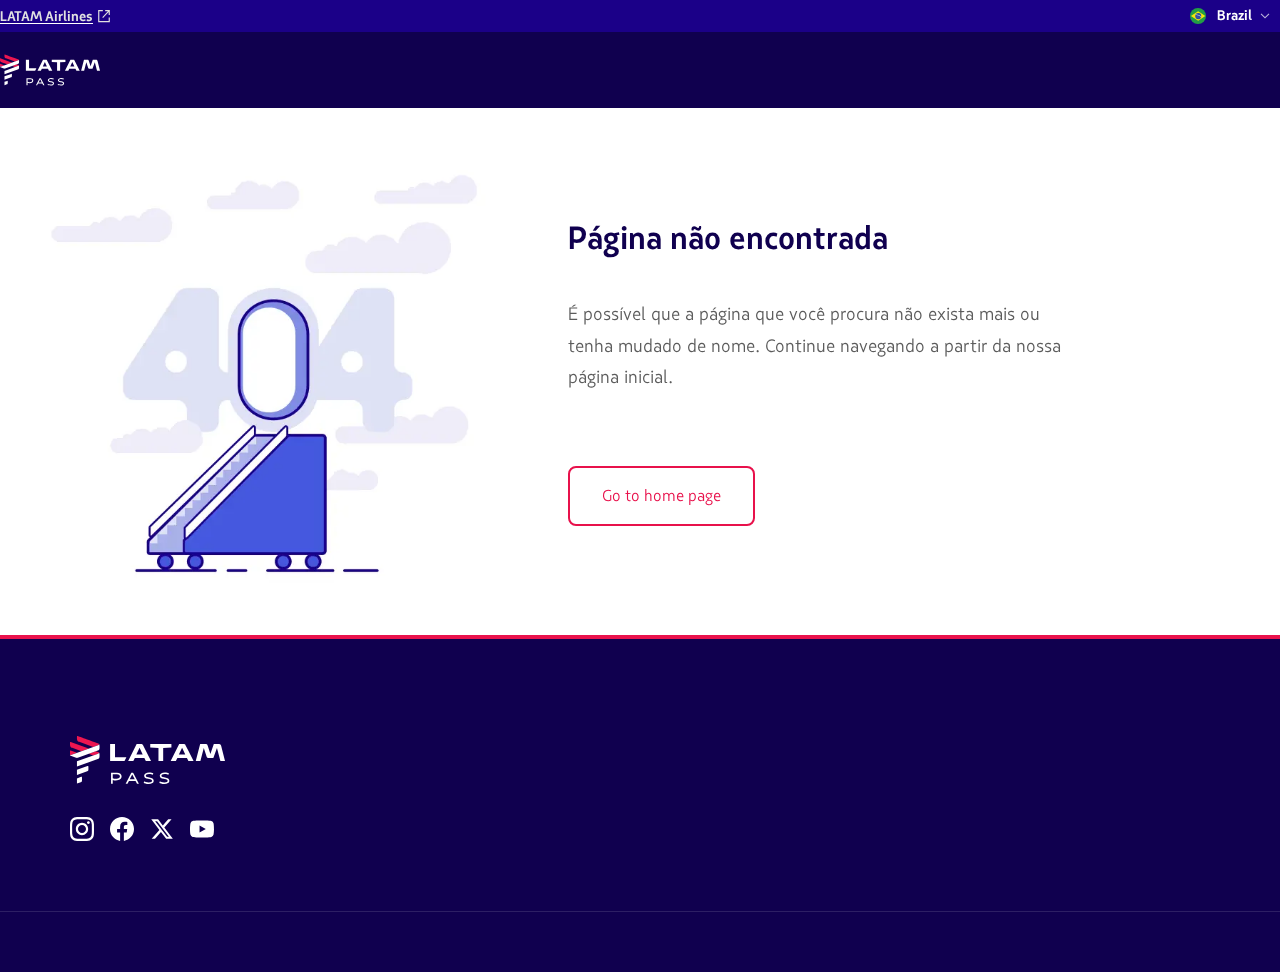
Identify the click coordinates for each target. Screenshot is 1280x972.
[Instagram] (82, 829)
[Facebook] (122, 829)
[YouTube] (202, 829)
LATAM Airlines (46, 16)
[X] (162, 829)
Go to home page (661, 496)
